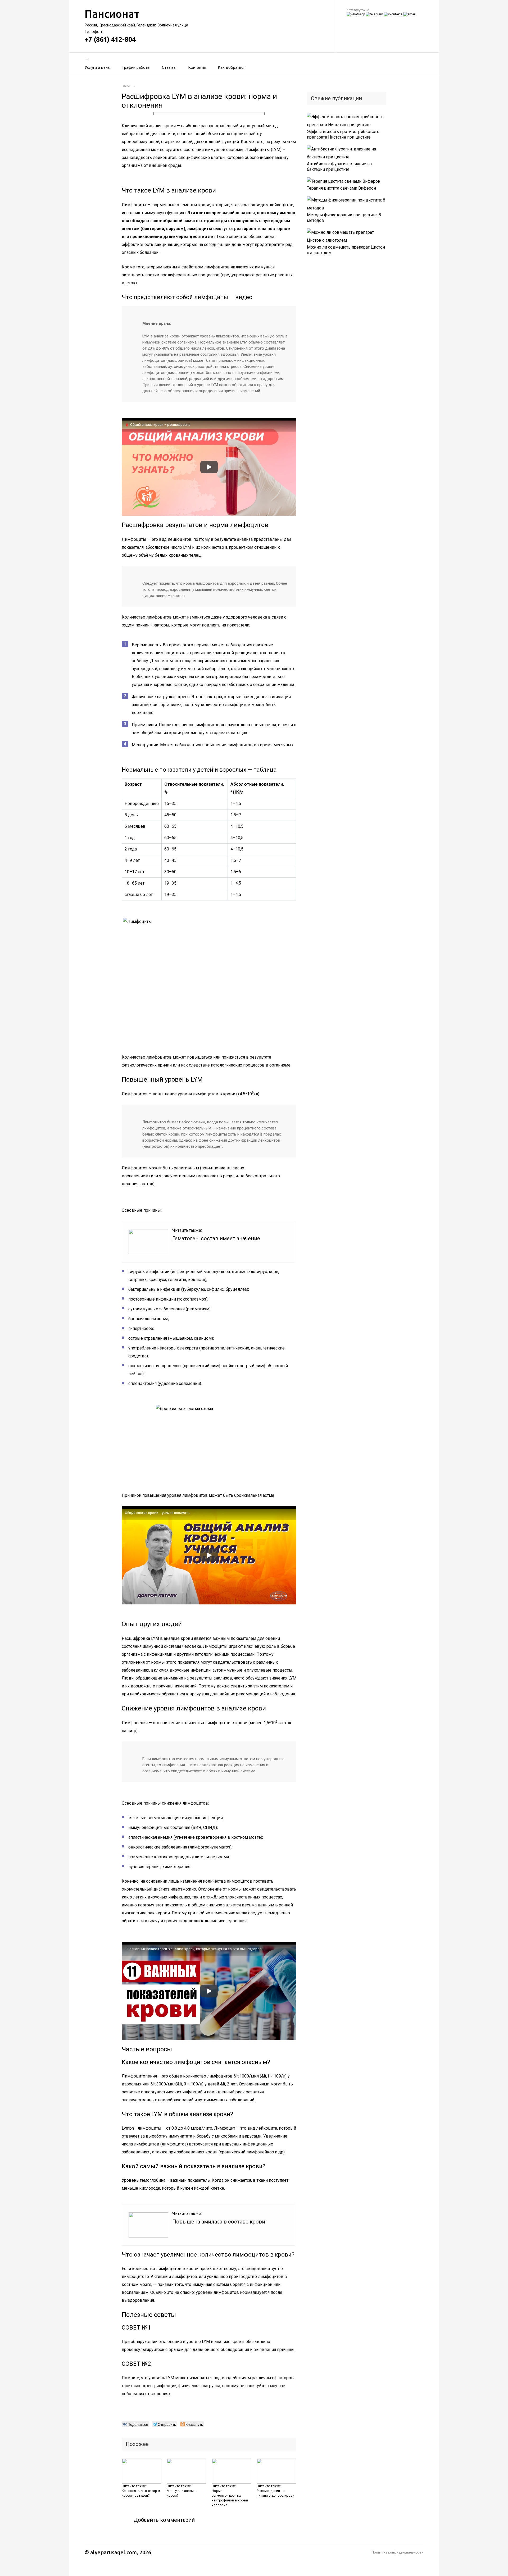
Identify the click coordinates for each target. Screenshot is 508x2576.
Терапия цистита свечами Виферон (341, 188)
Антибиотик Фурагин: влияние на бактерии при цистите (339, 167)
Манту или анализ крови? (181, 2493)
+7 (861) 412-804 (110, 39)
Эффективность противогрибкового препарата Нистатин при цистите (343, 134)
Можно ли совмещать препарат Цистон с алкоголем (346, 250)
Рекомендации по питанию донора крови (276, 2493)
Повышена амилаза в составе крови (219, 2222)
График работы (136, 67)
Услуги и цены (98, 67)
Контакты (197, 67)
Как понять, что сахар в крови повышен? (141, 2493)
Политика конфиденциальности (397, 2552)
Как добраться (232, 67)
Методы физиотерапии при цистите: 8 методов (344, 218)
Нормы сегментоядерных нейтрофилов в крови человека (230, 2498)
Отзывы (169, 67)
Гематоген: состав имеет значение (216, 1238)
